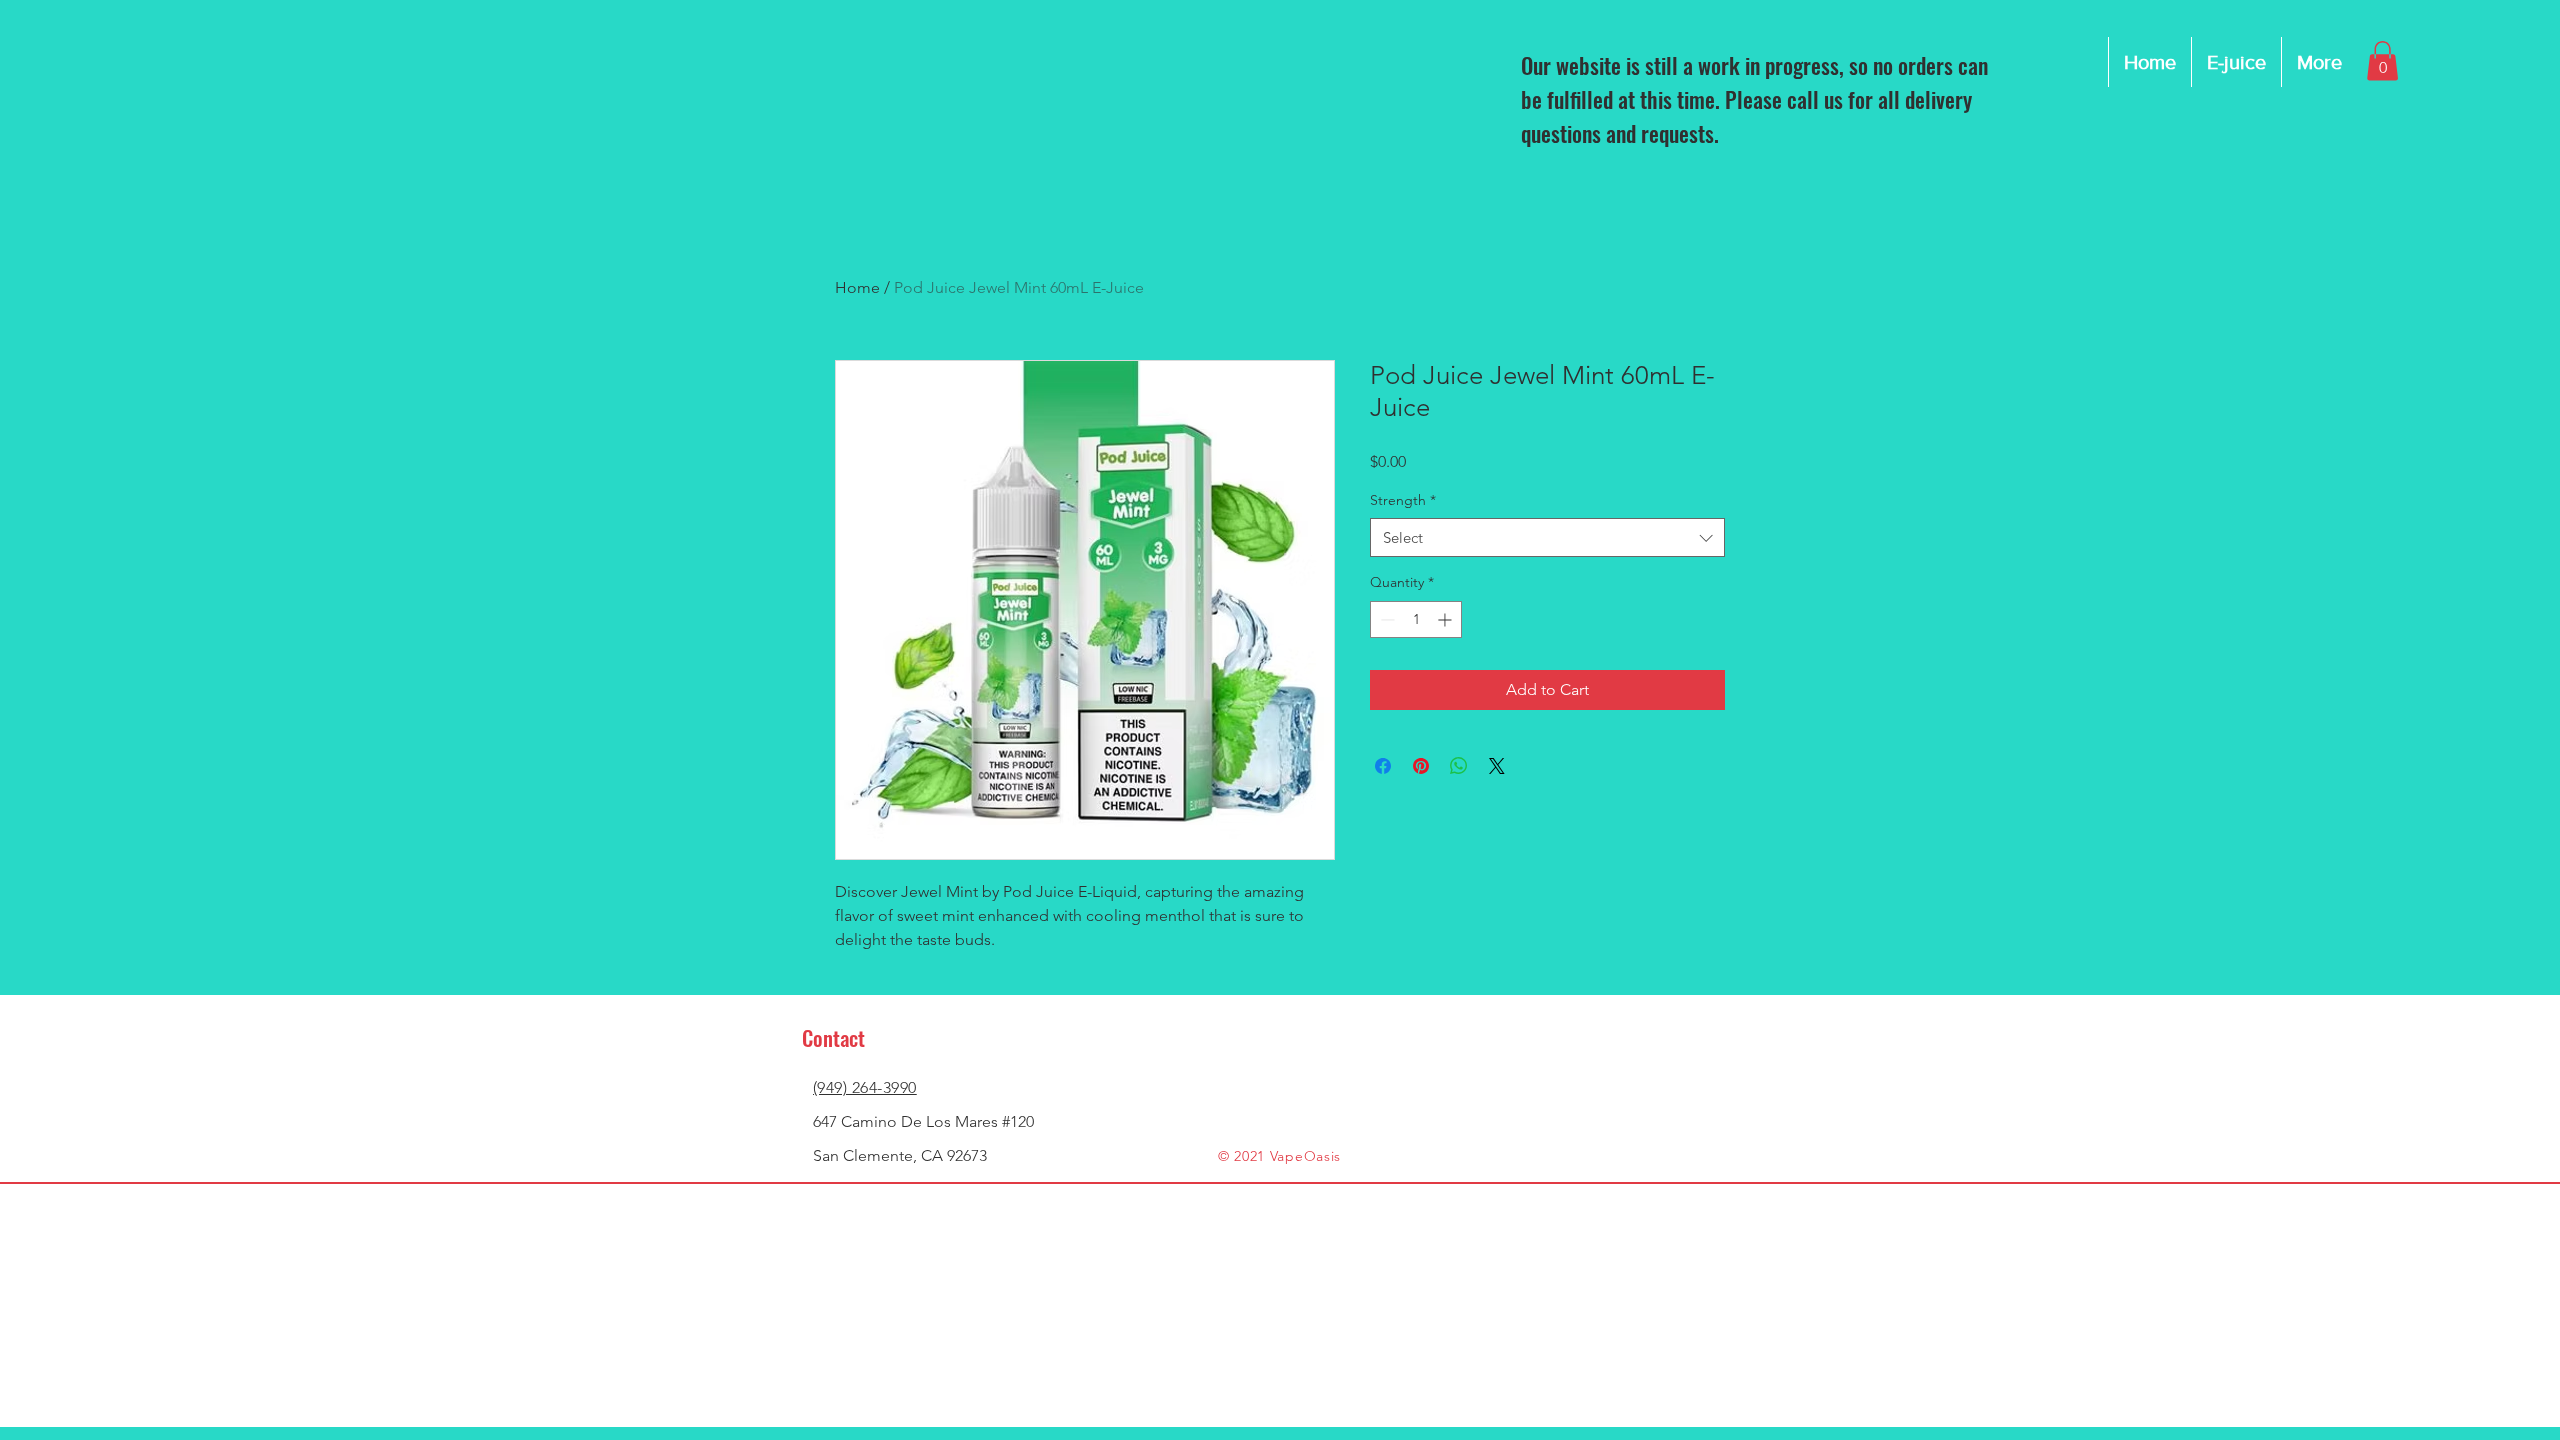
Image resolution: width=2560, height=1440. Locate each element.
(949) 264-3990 (865, 1087)
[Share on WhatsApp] (1459, 766)
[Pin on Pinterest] (1421, 766)
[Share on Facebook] (1383, 766)
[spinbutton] (1416, 619)
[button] (2382, 60)
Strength (1403, 500)
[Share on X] (1497, 766)
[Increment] (1446, 619)
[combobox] (1547, 537)
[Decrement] (1385, 619)
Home (857, 287)
